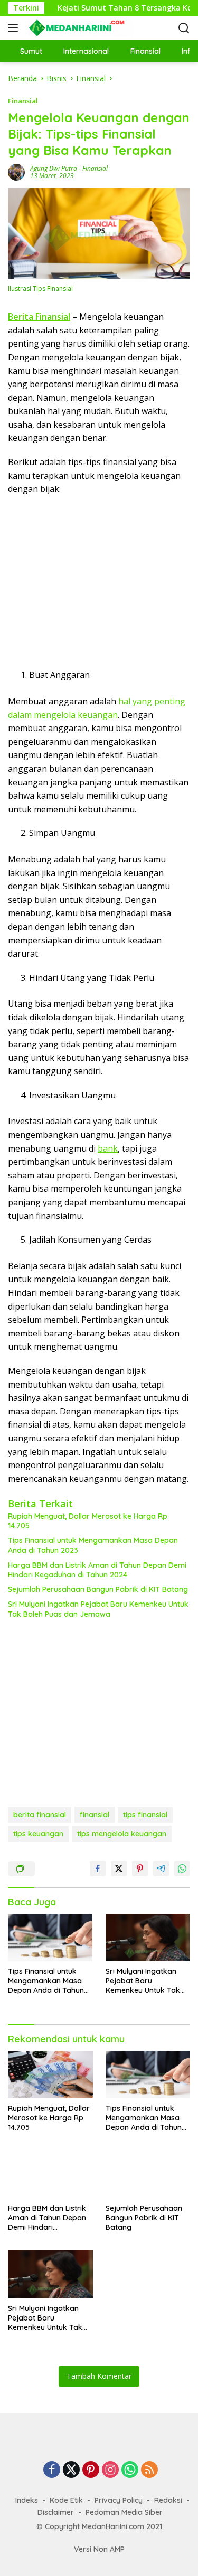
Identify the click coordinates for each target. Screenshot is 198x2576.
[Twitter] (71, 2470)
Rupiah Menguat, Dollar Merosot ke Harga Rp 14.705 (88, 1521)
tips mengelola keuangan (122, 1834)
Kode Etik (66, 2500)
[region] (95, 586)
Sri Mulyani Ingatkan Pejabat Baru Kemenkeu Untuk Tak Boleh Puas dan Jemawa (98, 1609)
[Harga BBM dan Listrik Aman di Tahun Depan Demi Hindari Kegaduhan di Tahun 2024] (50, 2174)
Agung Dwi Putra (54, 168)
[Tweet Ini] (119, 1869)
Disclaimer (56, 2512)
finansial (95, 1815)
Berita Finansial (39, 317)
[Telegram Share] (161, 1869)
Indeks (27, 2500)
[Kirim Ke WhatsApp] (182, 1869)
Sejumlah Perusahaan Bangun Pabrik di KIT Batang (98, 1589)
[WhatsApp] (130, 2470)
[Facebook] (52, 2470)
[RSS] (149, 2470)
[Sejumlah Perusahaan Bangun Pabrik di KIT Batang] (148, 2174)
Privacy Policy (119, 2500)
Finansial (23, 101)
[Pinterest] (91, 2470)
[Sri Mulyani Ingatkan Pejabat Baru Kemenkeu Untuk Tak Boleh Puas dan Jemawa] (148, 1938)
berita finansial (40, 1815)
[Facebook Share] (98, 1869)
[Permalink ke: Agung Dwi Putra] (16, 171)
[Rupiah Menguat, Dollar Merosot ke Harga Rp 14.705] (50, 2074)
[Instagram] (110, 2470)
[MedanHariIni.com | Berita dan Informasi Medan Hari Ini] (79, 28)
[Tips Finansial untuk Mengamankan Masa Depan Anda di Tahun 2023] (50, 1938)
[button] (15, 28)
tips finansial (145, 1815)
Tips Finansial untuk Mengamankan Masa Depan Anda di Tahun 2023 (93, 1545)
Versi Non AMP (99, 2549)
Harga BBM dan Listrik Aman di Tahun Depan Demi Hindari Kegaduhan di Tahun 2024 (97, 1570)
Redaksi (168, 2500)
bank (108, 1148)
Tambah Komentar (99, 2376)
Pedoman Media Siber (124, 2512)
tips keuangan (38, 1834)
